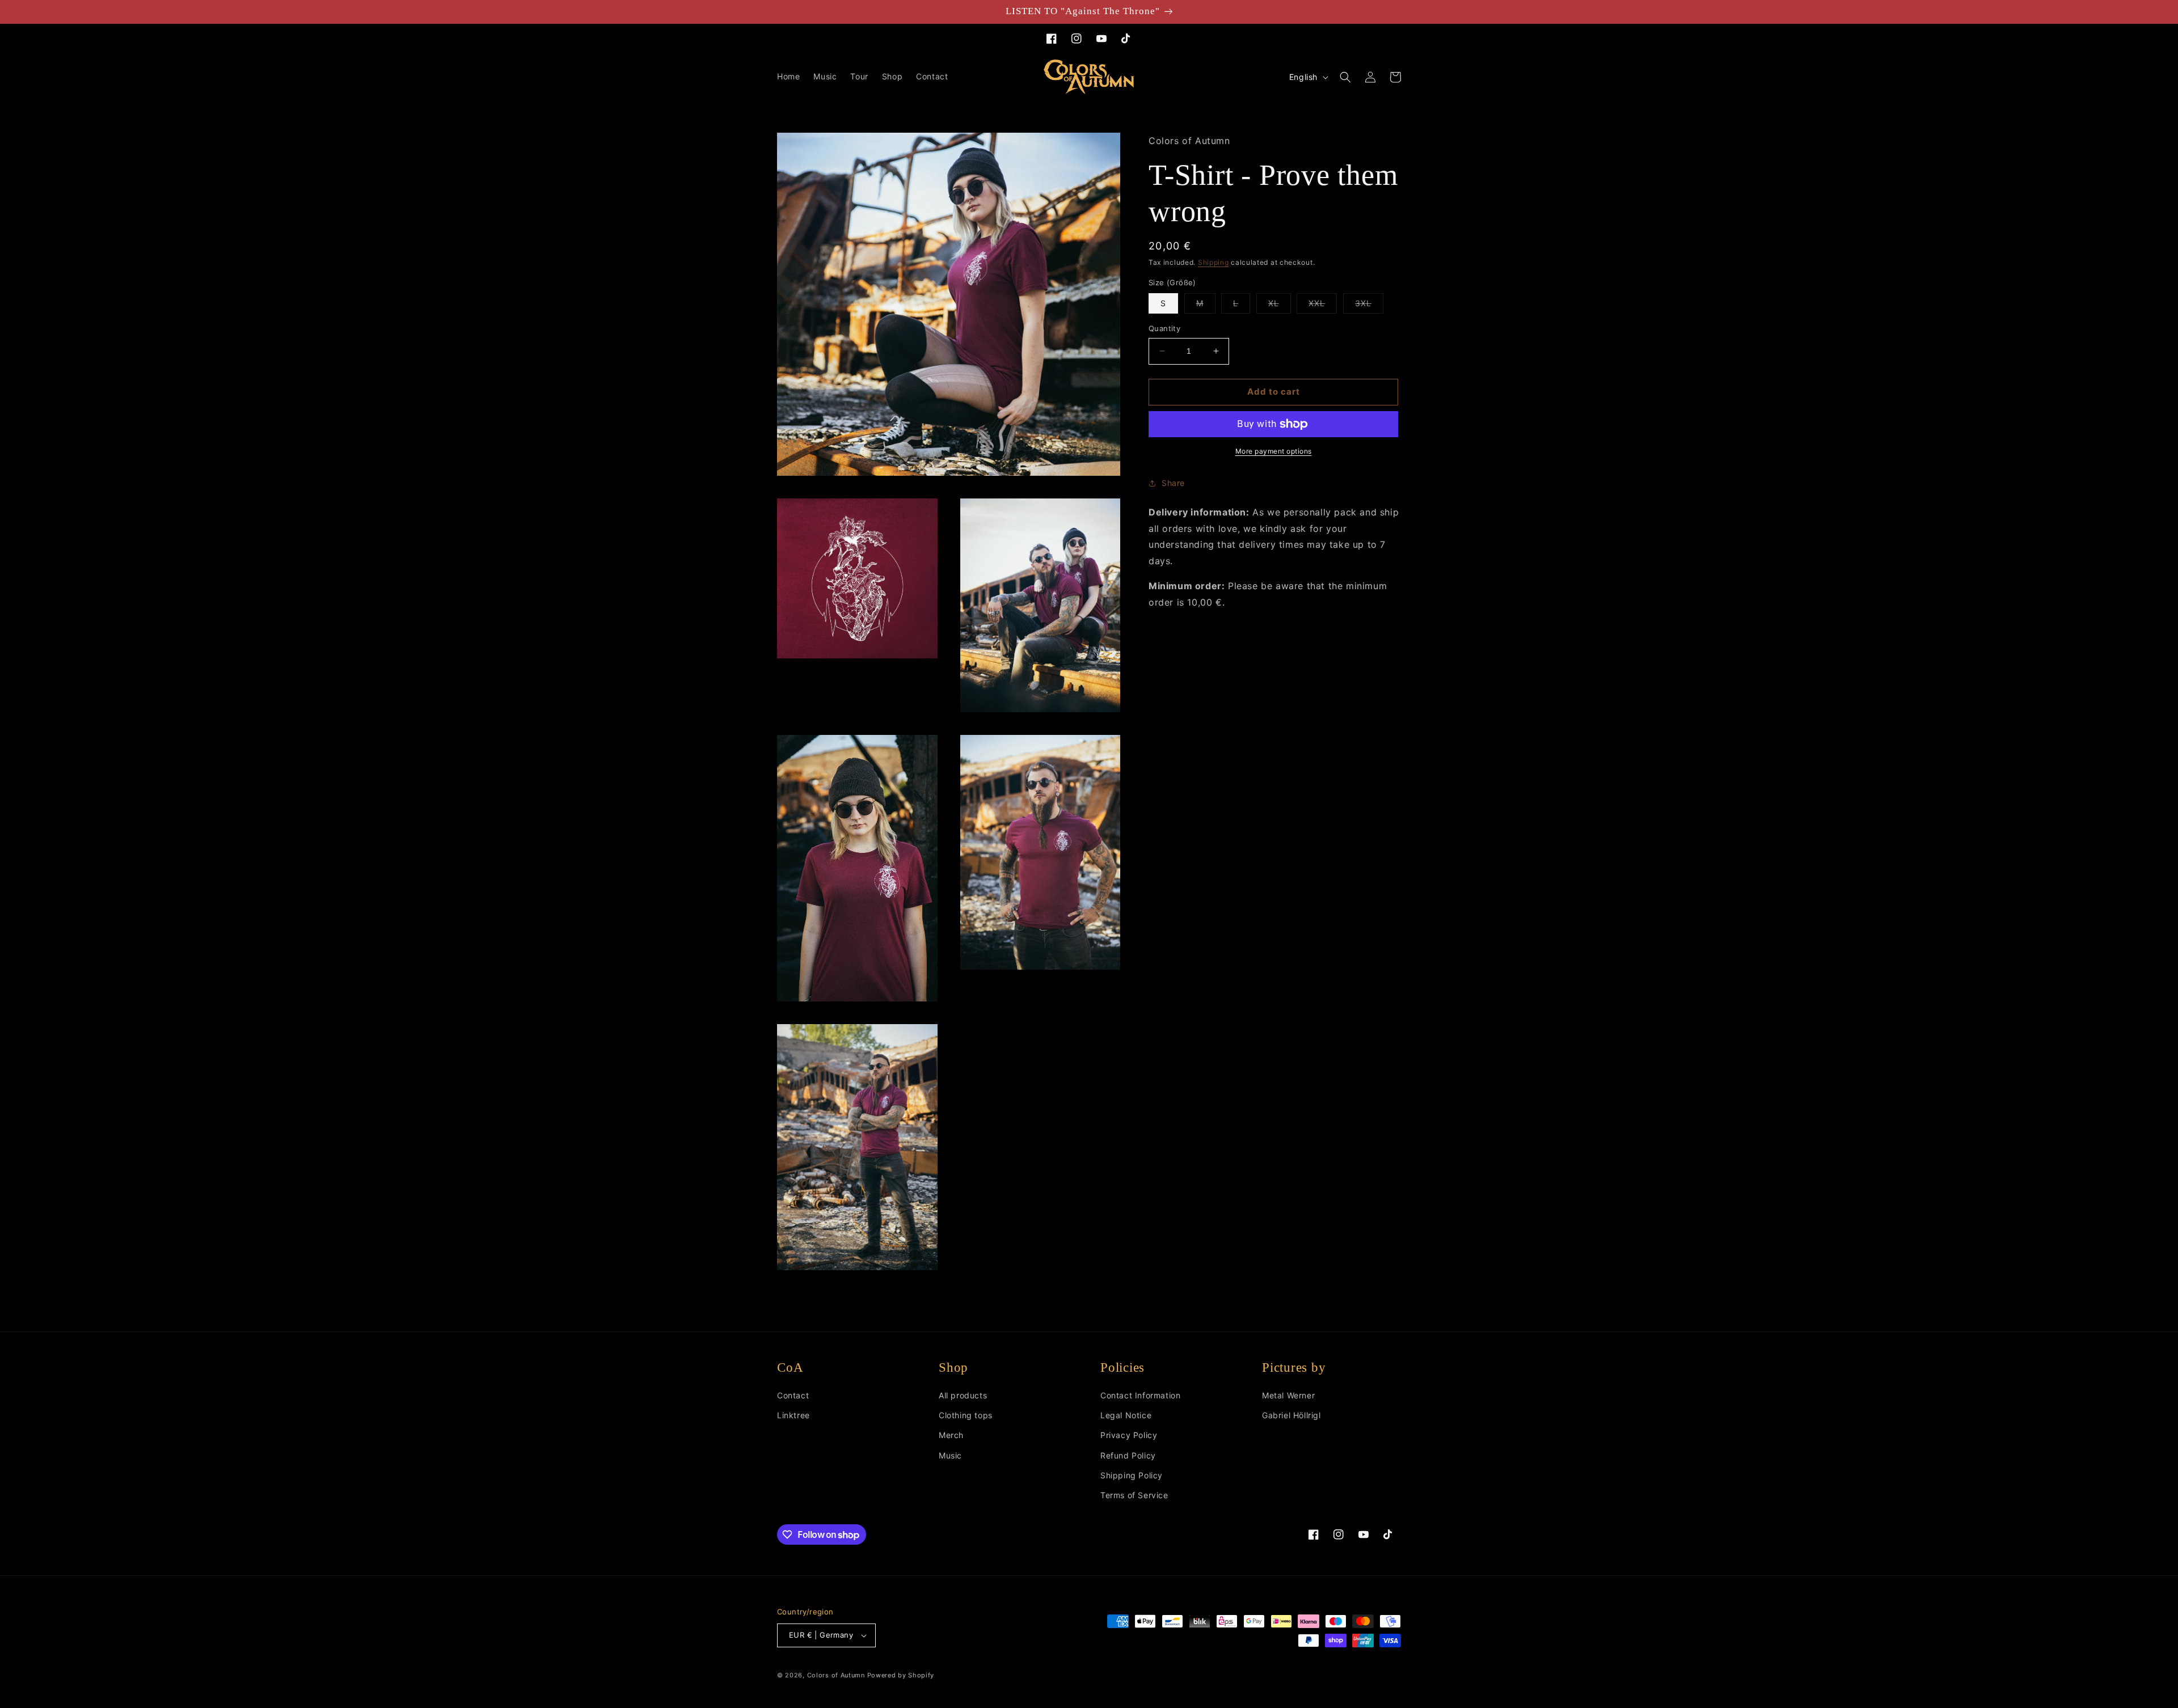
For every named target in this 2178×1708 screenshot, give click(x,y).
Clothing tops (966, 1415)
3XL (1369, 306)
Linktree (793, 1415)
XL (1280, 306)
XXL (1323, 306)
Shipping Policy (1132, 1475)
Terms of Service (1134, 1495)
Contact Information (1140, 1395)
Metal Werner (1288, 1395)
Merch (951, 1435)
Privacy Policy (1129, 1435)
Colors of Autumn (836, 1675)
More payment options (1274, 451)
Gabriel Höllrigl (1291, 1415)
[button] (1345, 77)
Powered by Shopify (901, 1675)
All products (963, 1395)
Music (950, 1455)
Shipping (1213, 262)
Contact (793, 1395)
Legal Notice (1126, 1415)
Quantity (1164, 328)
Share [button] (1173, 483)
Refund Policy (1128, 1455)
